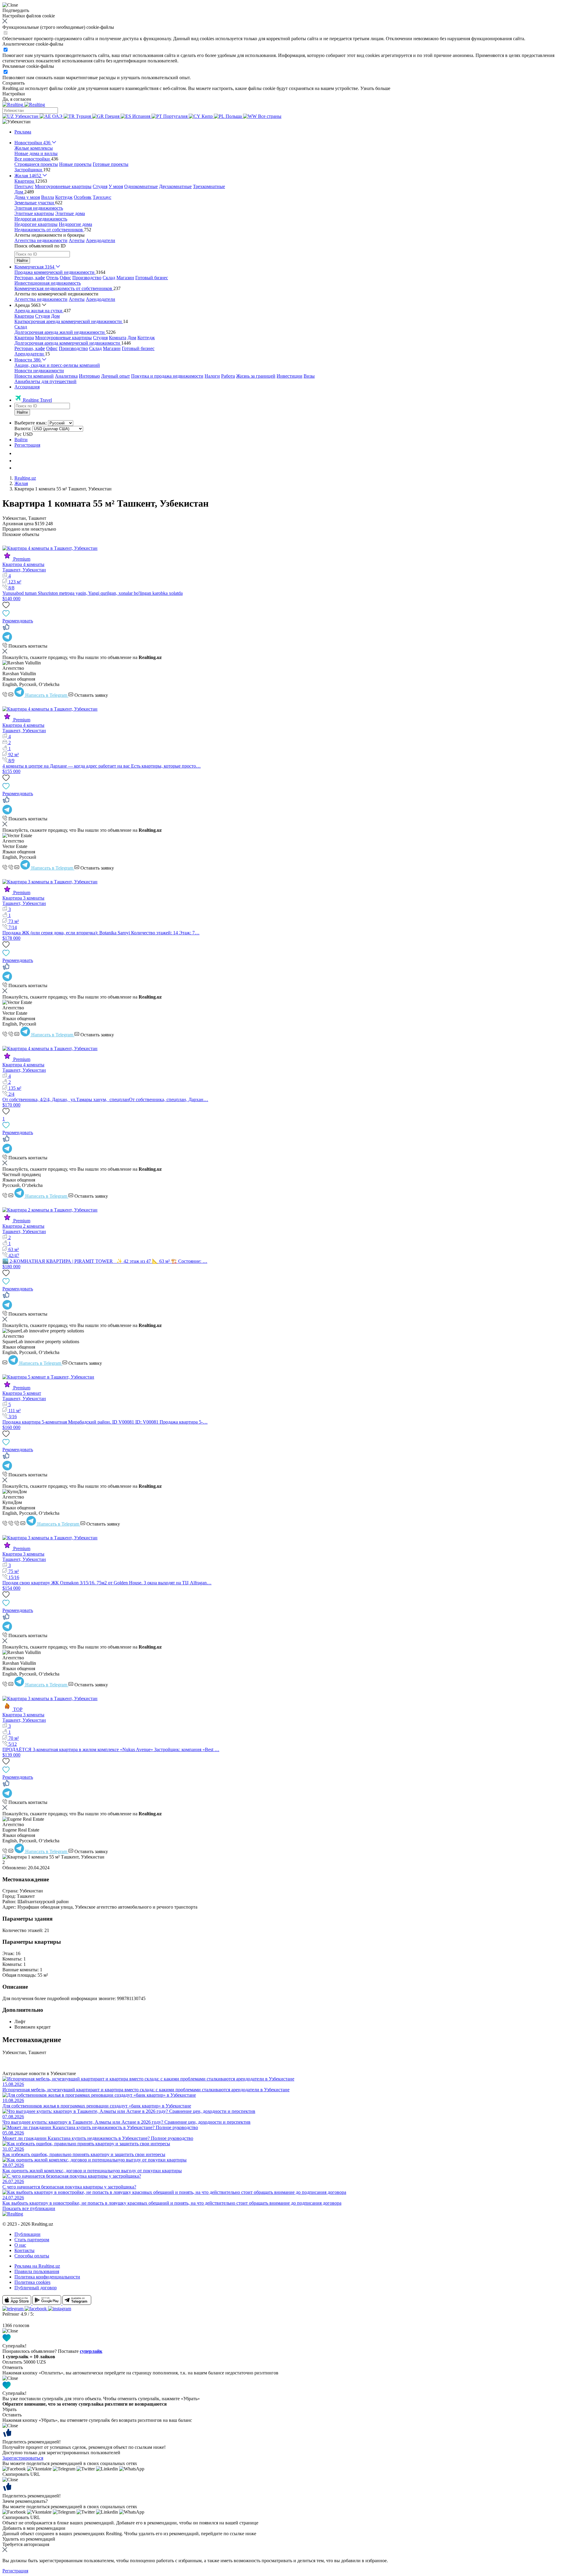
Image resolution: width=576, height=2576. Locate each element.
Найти (22, 261)
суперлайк (91, 2351)
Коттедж (64, 197)
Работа (228, 376)
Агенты (77, 240)
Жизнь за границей (256, 376)
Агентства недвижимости (41, 240)
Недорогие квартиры (36, 224)
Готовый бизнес (152, 278)
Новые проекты (75, 164)
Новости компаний (34, 376)
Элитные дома (70, 213)
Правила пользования (37, 2271)
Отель (52, 278)
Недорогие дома (75, 224)
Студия (100, 186)
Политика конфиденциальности (47, 2277)
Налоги (212, 376)
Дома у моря (27, 197)
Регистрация (27, 445)
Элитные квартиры (34, 213)
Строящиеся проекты (36, 164)
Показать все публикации (29, 2208)
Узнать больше (375, 88)
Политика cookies (32, 2282)
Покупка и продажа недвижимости (167, 376)
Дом (55, 316)
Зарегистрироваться (23, 2458)
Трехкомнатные (209, 186)
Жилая (21, 483)
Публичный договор (36, 2288)
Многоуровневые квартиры (63, 186)
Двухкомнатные (175, 186)
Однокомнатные (141, 186)
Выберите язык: (31, 423)
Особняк (83, 197)
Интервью (89, 376)
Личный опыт (115, 376)
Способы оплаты (32, 2256)
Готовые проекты (111, 164)
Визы (309, 376)
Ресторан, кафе (30, 278)
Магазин (125, 278)
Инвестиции (289, 376)
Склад (109, 278)
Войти (21, 440)
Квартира (24, 316)
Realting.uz (25, 478)
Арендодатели (100, 240)
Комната (118, 338)
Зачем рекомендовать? (25, 2501)
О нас (20, 2245)
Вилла (48, 197)
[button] (16, 122)
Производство (87, 278)
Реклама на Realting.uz (37, 2266)
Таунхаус (102, 197)
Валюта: (23, 428)
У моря (116, 186)
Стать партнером (32, 2240)
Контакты (24, 2250)
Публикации (27, 2234)
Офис (65, 278)
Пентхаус (24, 186)
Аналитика (66, 376)
